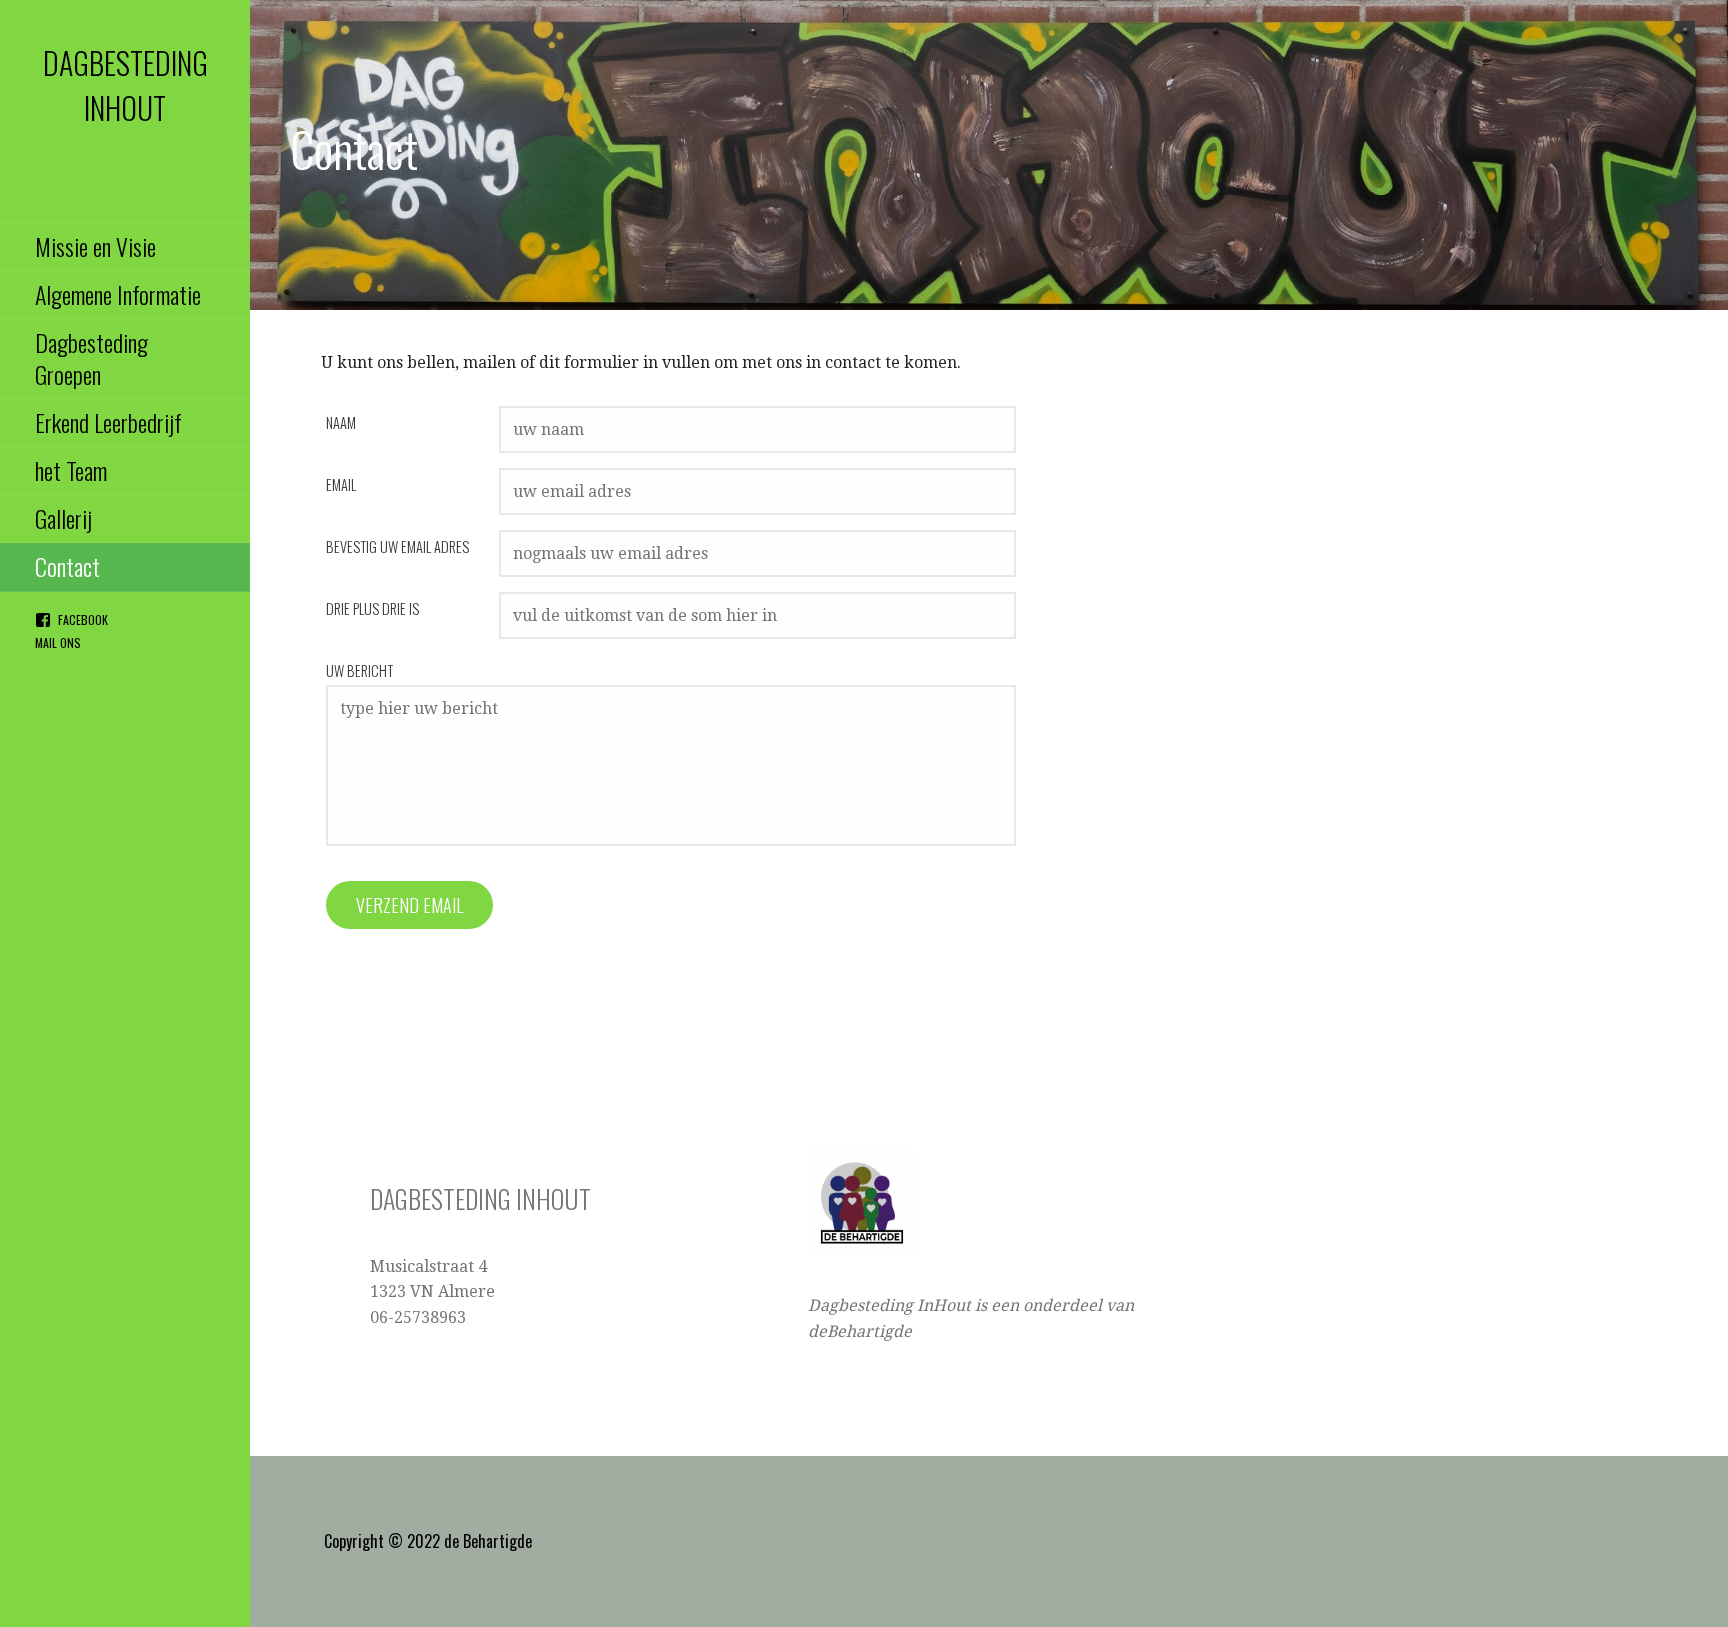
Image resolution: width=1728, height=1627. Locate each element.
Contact (67, 566)
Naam (341, 422)
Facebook (83, 619)
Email (341, 484)
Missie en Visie (95, 246)
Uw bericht (359, 670)
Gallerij (63, 518)
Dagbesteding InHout (125, 85)
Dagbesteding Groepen (91, 357)
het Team (71, 470)
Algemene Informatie (118, 294)
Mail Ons (58, 642)
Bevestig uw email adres (397, 546)
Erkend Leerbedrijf (108, 422)
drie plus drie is (372, 608)
